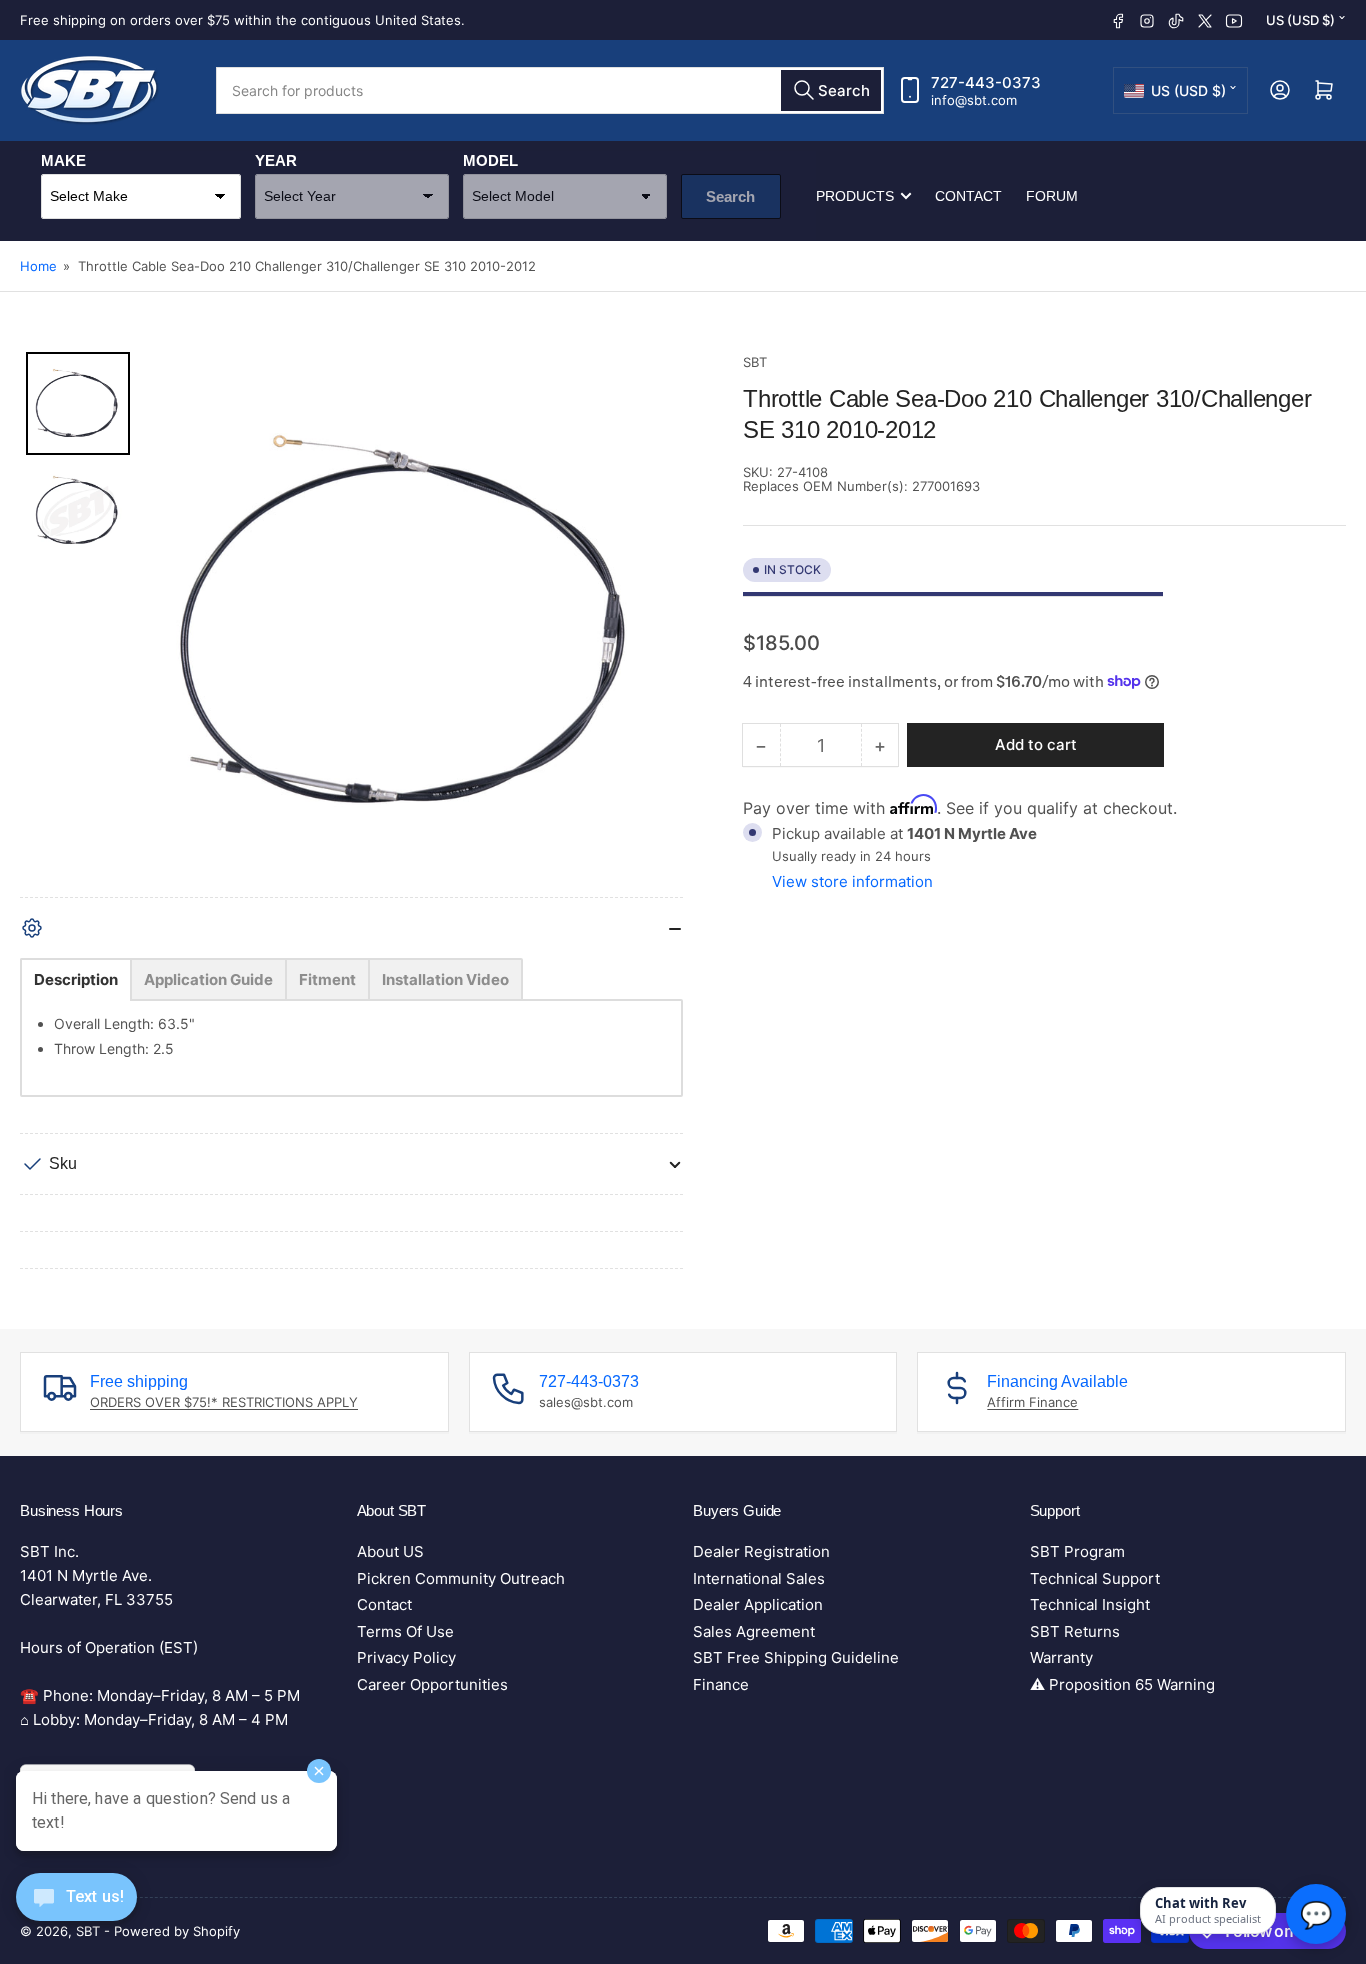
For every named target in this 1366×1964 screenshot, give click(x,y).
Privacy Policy (406, 1657)
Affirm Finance (1032, 1402)
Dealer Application (758, 1604)
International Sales (759, 1578)
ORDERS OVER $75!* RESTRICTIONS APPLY (224, 1402)
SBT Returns (1075, 1631)
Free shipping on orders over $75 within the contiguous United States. (242, 20)
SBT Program (1077, 1551)
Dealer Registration (761, 1551)
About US (390, 1551)
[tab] (76, 979)
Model (490, 160)
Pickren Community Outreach (461, 1578)
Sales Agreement (754, 1631)
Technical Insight (1090, 1604)
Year (276, 160)
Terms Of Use (405, 1631)
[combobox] (550, 90)
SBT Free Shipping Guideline (796, 1657)
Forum (1052, 196)
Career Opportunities (432, 1684)
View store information (852, 880)
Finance (721, 1684)
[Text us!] (76, 1912)
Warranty (1061, 1657)
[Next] (654, 624)
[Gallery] (351, 624)
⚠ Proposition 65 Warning (1122, 1684)
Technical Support (1095, 1578)
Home (38, 266)
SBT (755, 362)
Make (63, 160)
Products (855, 196)
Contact (968, 196)
